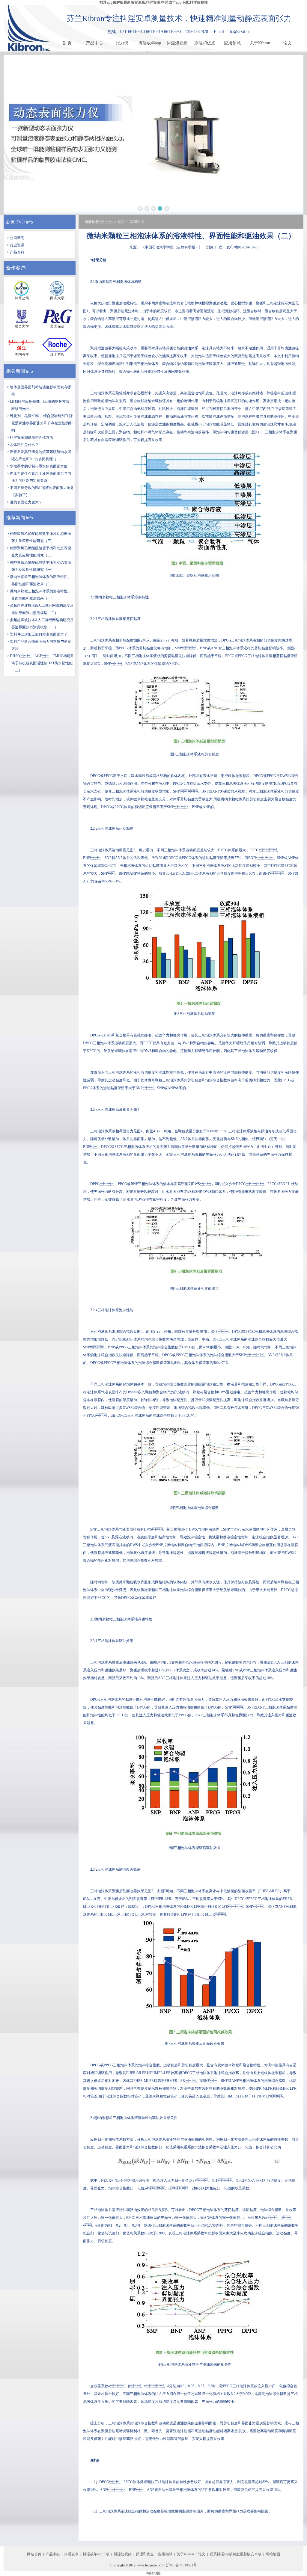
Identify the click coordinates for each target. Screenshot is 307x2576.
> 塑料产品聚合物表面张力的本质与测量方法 (39, 645)
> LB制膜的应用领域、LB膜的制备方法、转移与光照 (40, 405)
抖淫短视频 (177, 43)
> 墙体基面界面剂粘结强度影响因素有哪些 (39, 391)
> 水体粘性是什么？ (23, 445)
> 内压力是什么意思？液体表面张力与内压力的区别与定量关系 (39, 477)
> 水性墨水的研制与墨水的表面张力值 (37, 466)
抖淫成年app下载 (150, 44)
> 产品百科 (16, 252)
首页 (121, 222)
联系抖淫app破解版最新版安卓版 (235, 2554)
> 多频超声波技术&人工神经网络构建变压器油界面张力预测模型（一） (40, 624)
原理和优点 (205, 43)
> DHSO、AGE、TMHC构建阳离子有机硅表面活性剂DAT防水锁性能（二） (40, 663)
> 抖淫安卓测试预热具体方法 (30, 437)
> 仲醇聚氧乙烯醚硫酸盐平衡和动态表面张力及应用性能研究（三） (39, 537)
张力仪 (122, 43)
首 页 (67, 43)
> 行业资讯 (16, 245)
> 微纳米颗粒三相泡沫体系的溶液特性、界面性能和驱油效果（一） (39, 595)
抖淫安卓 (71, 2554)
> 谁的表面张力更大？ (25, 502)
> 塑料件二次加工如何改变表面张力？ (37, 634)
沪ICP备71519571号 (182, 2565)
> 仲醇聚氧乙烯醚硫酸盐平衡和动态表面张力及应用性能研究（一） (39, 566)
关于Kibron (260, 43)
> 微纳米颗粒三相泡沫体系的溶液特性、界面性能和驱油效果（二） (39, 580)
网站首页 (34, 2554)
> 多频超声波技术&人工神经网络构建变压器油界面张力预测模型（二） (40, 609)
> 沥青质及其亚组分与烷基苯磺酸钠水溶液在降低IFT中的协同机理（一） (39, 455)
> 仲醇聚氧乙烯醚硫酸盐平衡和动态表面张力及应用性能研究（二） (39, 552)
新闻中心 (16, 222)
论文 (288, 43)
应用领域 (232, 43)
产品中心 (94, 43)
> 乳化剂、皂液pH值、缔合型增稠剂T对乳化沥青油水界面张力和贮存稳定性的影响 (40, 423)
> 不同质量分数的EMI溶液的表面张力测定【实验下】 (40, 491)
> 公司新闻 (16, 238)
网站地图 (273, 2554)
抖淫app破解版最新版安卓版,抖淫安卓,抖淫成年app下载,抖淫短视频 (154, 2)
